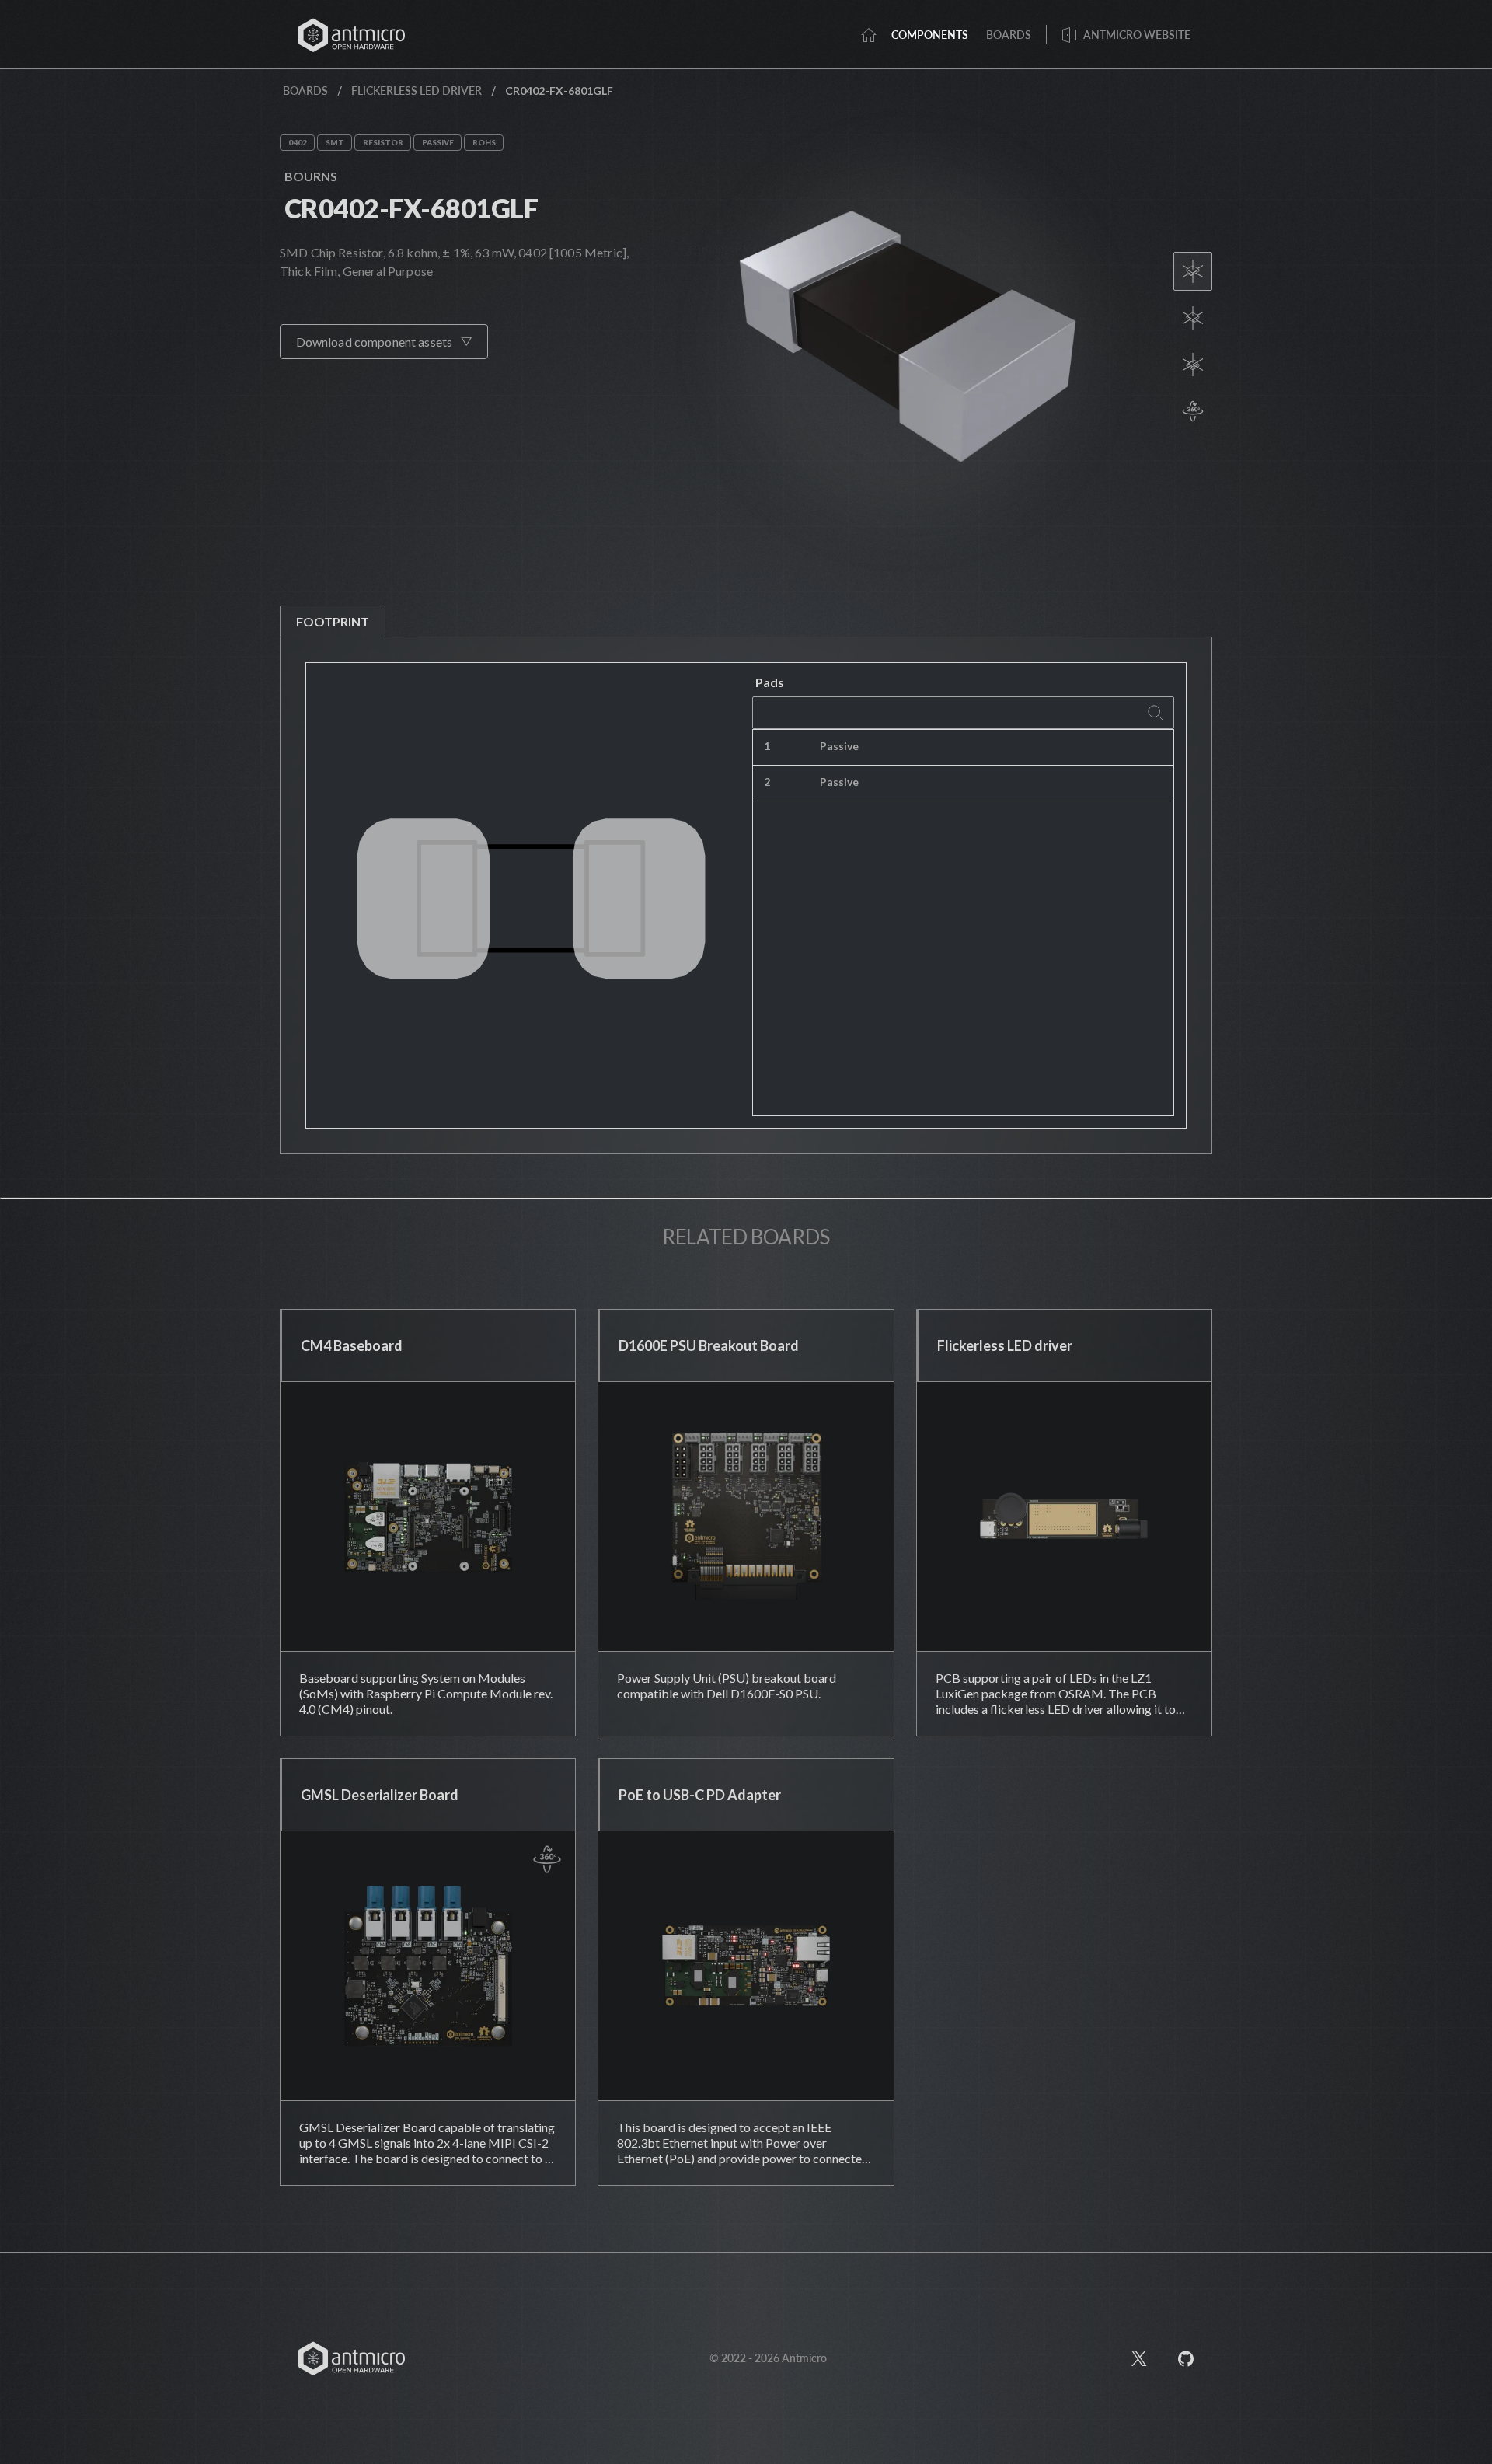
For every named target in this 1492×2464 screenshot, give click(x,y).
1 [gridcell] (767, 746)
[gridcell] (1041, 748)
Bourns (311, 176)
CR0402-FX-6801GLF (411, 208)
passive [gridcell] (839, 746)
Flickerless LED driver (417, 91)
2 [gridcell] (767, 782)
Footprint (333, 621)
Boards (305, 91)
